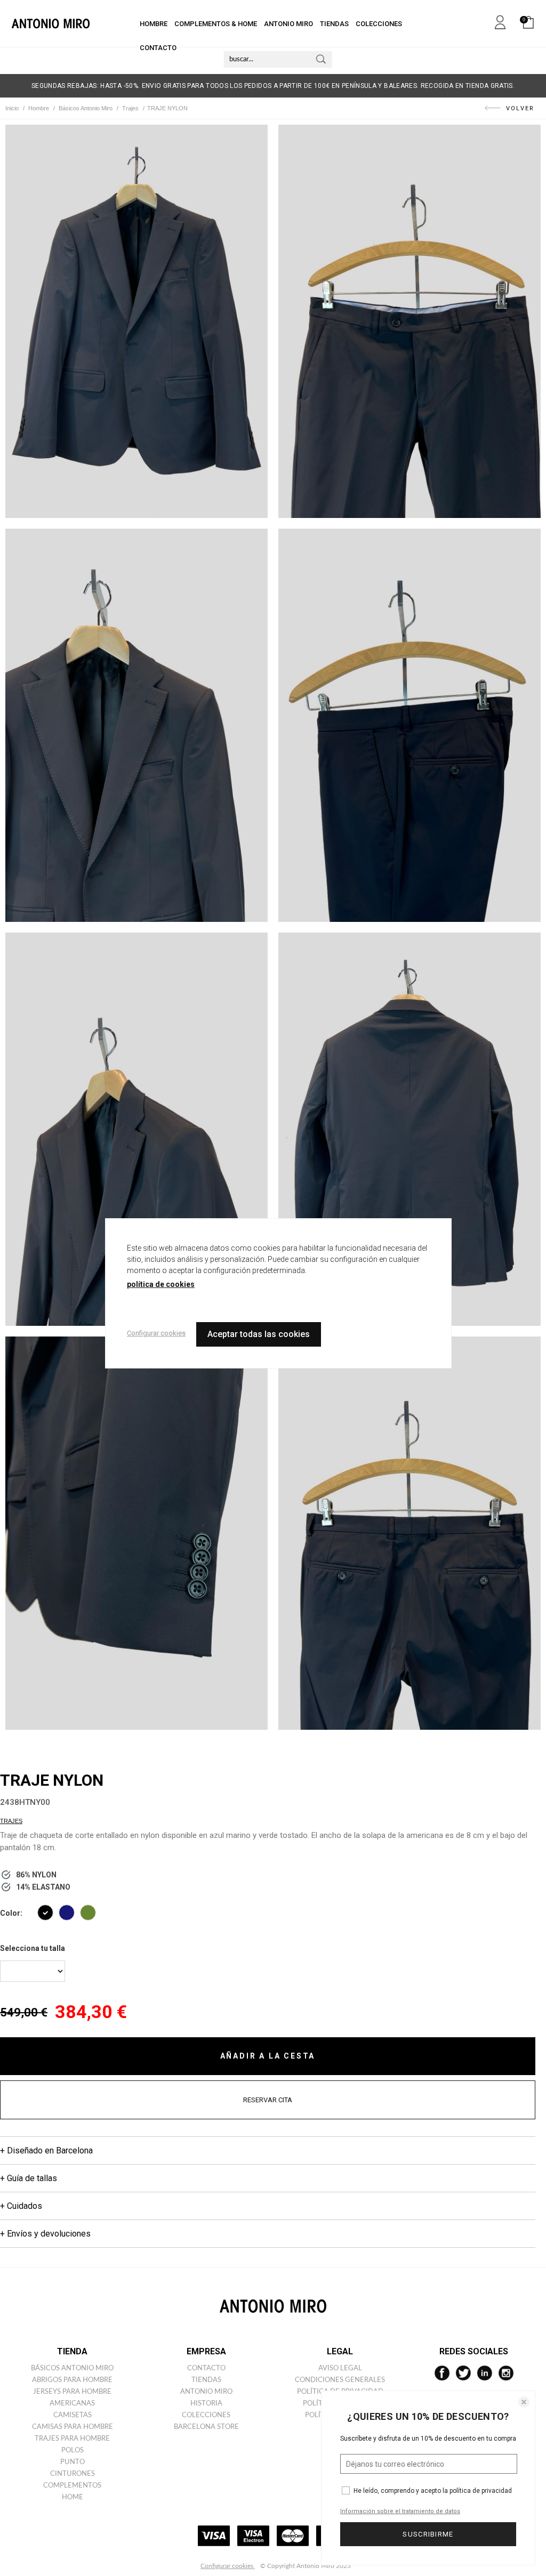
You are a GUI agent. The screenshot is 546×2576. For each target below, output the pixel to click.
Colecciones (206, 2415)
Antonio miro (206, 2392)
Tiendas (206, 2380)
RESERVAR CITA (268, 2100)
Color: (11, 1913)
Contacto (206, 2368)
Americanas (72, 2404)
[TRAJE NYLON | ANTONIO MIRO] (136, 321)
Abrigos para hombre (72, 2380)
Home (73, 2497)
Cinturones (73, 2474)
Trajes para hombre (72, 2439)
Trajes (11, 1821)
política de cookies (161, 1284)
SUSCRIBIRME (428, 2534)
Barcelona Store (206, 2427)
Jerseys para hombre (72, 2392)
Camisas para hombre (73, 2427)
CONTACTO (158, 48)
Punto (73, 2462)
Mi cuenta (500, 20)
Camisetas (73, 2415)
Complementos (72, 2486)
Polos (73, 2451)
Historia (206, 2404)
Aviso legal (340, 2368)
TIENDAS (334, 24)
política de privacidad (481, 2491)
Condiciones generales (340, 2380)
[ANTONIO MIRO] (51, 23)
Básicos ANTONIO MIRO (72, 2368)
